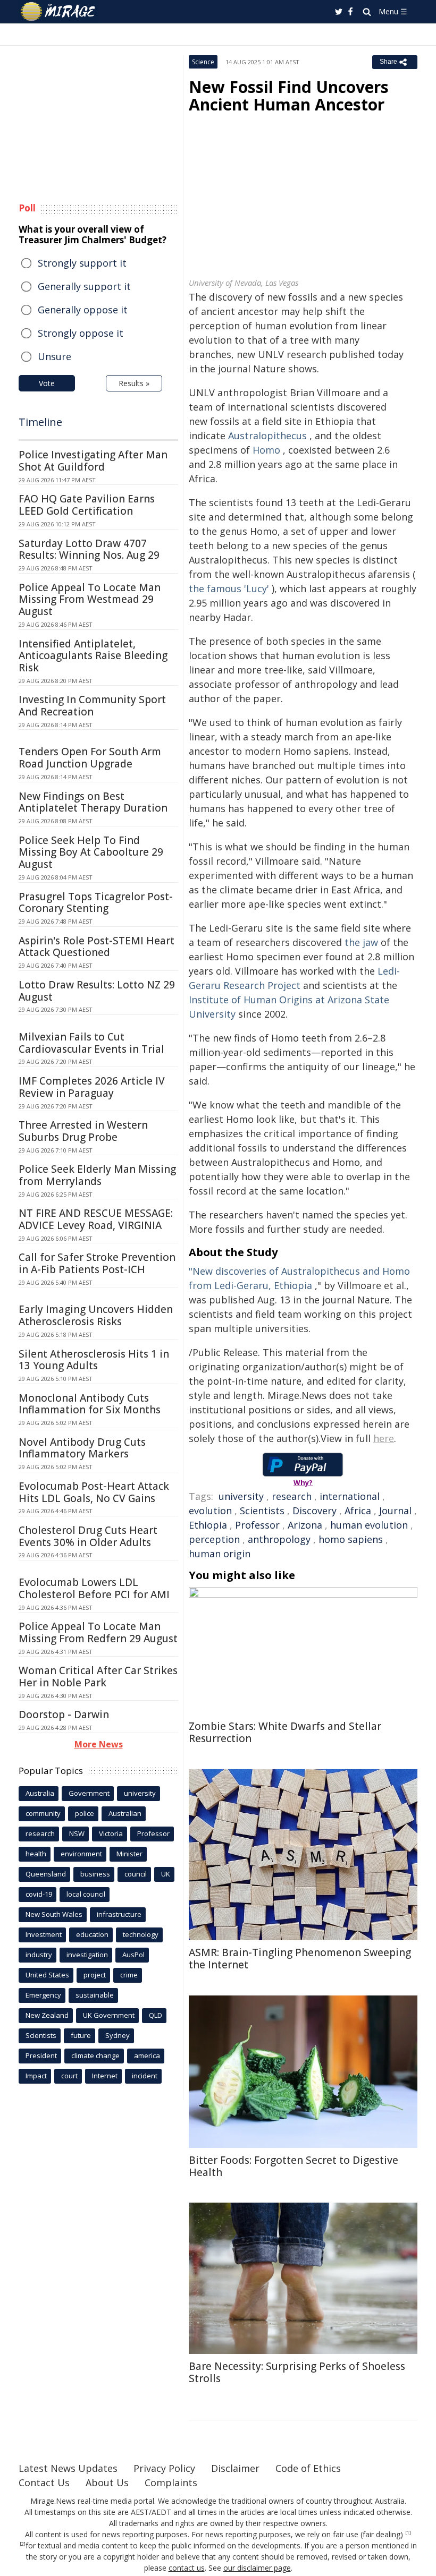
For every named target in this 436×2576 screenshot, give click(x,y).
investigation (87, 1955)
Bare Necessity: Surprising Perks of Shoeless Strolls (297, 2372)
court (69, 2076)
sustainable (95, 1995)
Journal (395, 1511)
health (36, 1854)
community (43, 1813)
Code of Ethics (308, 2468)
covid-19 (39, 1894)
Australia (40, 1793)
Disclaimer (235, 2468)
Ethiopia (208, 1525)
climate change (95, 2055)
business (95, 1874)
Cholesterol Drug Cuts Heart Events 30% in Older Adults (88, 1536)
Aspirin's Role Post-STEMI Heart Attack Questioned (97, 947)
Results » (134, 383)
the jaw (361, 942)
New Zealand (47, 2015)
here (384, 1438)
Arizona (305, 1525)
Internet (105, 2076)
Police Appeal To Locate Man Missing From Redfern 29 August (98, 1632)
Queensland (46, 1874)
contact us (187, 2568)
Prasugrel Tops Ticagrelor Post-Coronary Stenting (96, 903)
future (81, 2035)
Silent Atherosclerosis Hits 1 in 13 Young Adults (94, 1360)
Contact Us (44, 2483)
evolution (210, 1511)
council (136, 1874)
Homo (266, 450)
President (41, 2055)
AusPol (133, 1955)
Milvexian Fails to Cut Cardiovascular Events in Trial (91, 1043)
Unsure (54, 356)
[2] (23, 2544)
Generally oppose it (83, 310)
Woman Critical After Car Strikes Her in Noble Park (98, 1677)
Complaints (171, 2483)
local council (86, 1894)
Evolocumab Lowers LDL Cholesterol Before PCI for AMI (94, 1588)
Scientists (262, 1511)
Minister (129, 1854)
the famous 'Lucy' (229, 588)
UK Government (109, 2015)
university (241, 1496)
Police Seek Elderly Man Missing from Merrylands (97, 1175)
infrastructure (119, 1914)
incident (145, 2076)
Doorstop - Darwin (64, 1715)
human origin (220, 1554)
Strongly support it (82, 263)
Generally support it (84, 286)
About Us (107, 2483)
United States (47, 1975)
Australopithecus (267, 436)
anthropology (279, 1539)
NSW (77, 1833)
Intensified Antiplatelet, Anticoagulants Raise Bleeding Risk (93, 656)
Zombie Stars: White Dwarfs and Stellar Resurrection (285, 1732)
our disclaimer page (257, 2568)
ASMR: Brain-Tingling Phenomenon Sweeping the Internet (300, 1959)
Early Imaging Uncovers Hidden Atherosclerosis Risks (96, 1315)
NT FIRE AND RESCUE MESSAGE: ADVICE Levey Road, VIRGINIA (96, 1219)
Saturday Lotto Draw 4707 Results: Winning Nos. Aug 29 (89, 549)
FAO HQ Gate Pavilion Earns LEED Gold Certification (87, 505)
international (350, 1496)
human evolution (369, 1525)
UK (166, 1874)
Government (89, 1793)
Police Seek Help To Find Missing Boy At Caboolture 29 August (91, 852)
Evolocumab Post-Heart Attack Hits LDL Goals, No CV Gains (94, 1492)
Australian (125, 1813)
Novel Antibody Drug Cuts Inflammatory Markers (82, 1448)
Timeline (40, 422)
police (85, 1813)
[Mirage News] (58, 12)
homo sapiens (351, 1539)
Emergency (43, 1995)
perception (214, 1539)
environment (81, 1854)
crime (129, 1975)
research (292, 1496)
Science (203, 62)
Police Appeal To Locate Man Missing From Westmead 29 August (90, 600)
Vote (47, 383)
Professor (257, 1525)
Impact (36, 2076)
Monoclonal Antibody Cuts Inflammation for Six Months (90, 1404)
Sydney (118, 2035)
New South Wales (54, 1914)
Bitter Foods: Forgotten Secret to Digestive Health (294, 2166)
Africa (358, 1511)
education (92, 1934)
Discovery (315, 1511)
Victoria (111, 1833)
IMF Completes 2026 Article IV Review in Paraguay (92, 1087)
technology (141, 1934)
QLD (156, 2015)
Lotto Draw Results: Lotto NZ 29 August (97, 991)
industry (39, 1955)
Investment (44, 1934)
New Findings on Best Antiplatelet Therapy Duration (93, 802)
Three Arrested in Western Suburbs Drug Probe (83, 1131)
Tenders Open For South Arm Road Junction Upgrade (90, 758)
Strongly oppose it (81, 333)
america (147, 2055)
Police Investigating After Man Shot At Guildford (93, 461)
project (95, 1975)
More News (99, 1744)
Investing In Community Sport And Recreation (92, 706)
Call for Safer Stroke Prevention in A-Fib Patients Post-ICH (97, 1263)
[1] (408, 2533)
